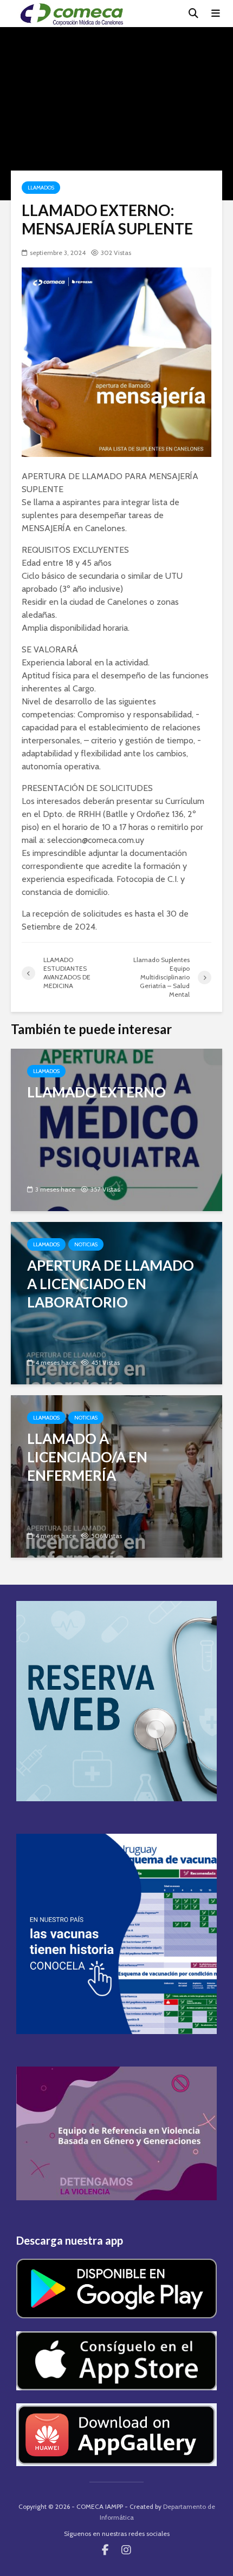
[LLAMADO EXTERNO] (116, 1129)
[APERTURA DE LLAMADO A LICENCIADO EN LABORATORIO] (116, 1302)
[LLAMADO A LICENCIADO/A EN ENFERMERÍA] (116, 1476)
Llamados (41, 188)
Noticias (86, 1244)
